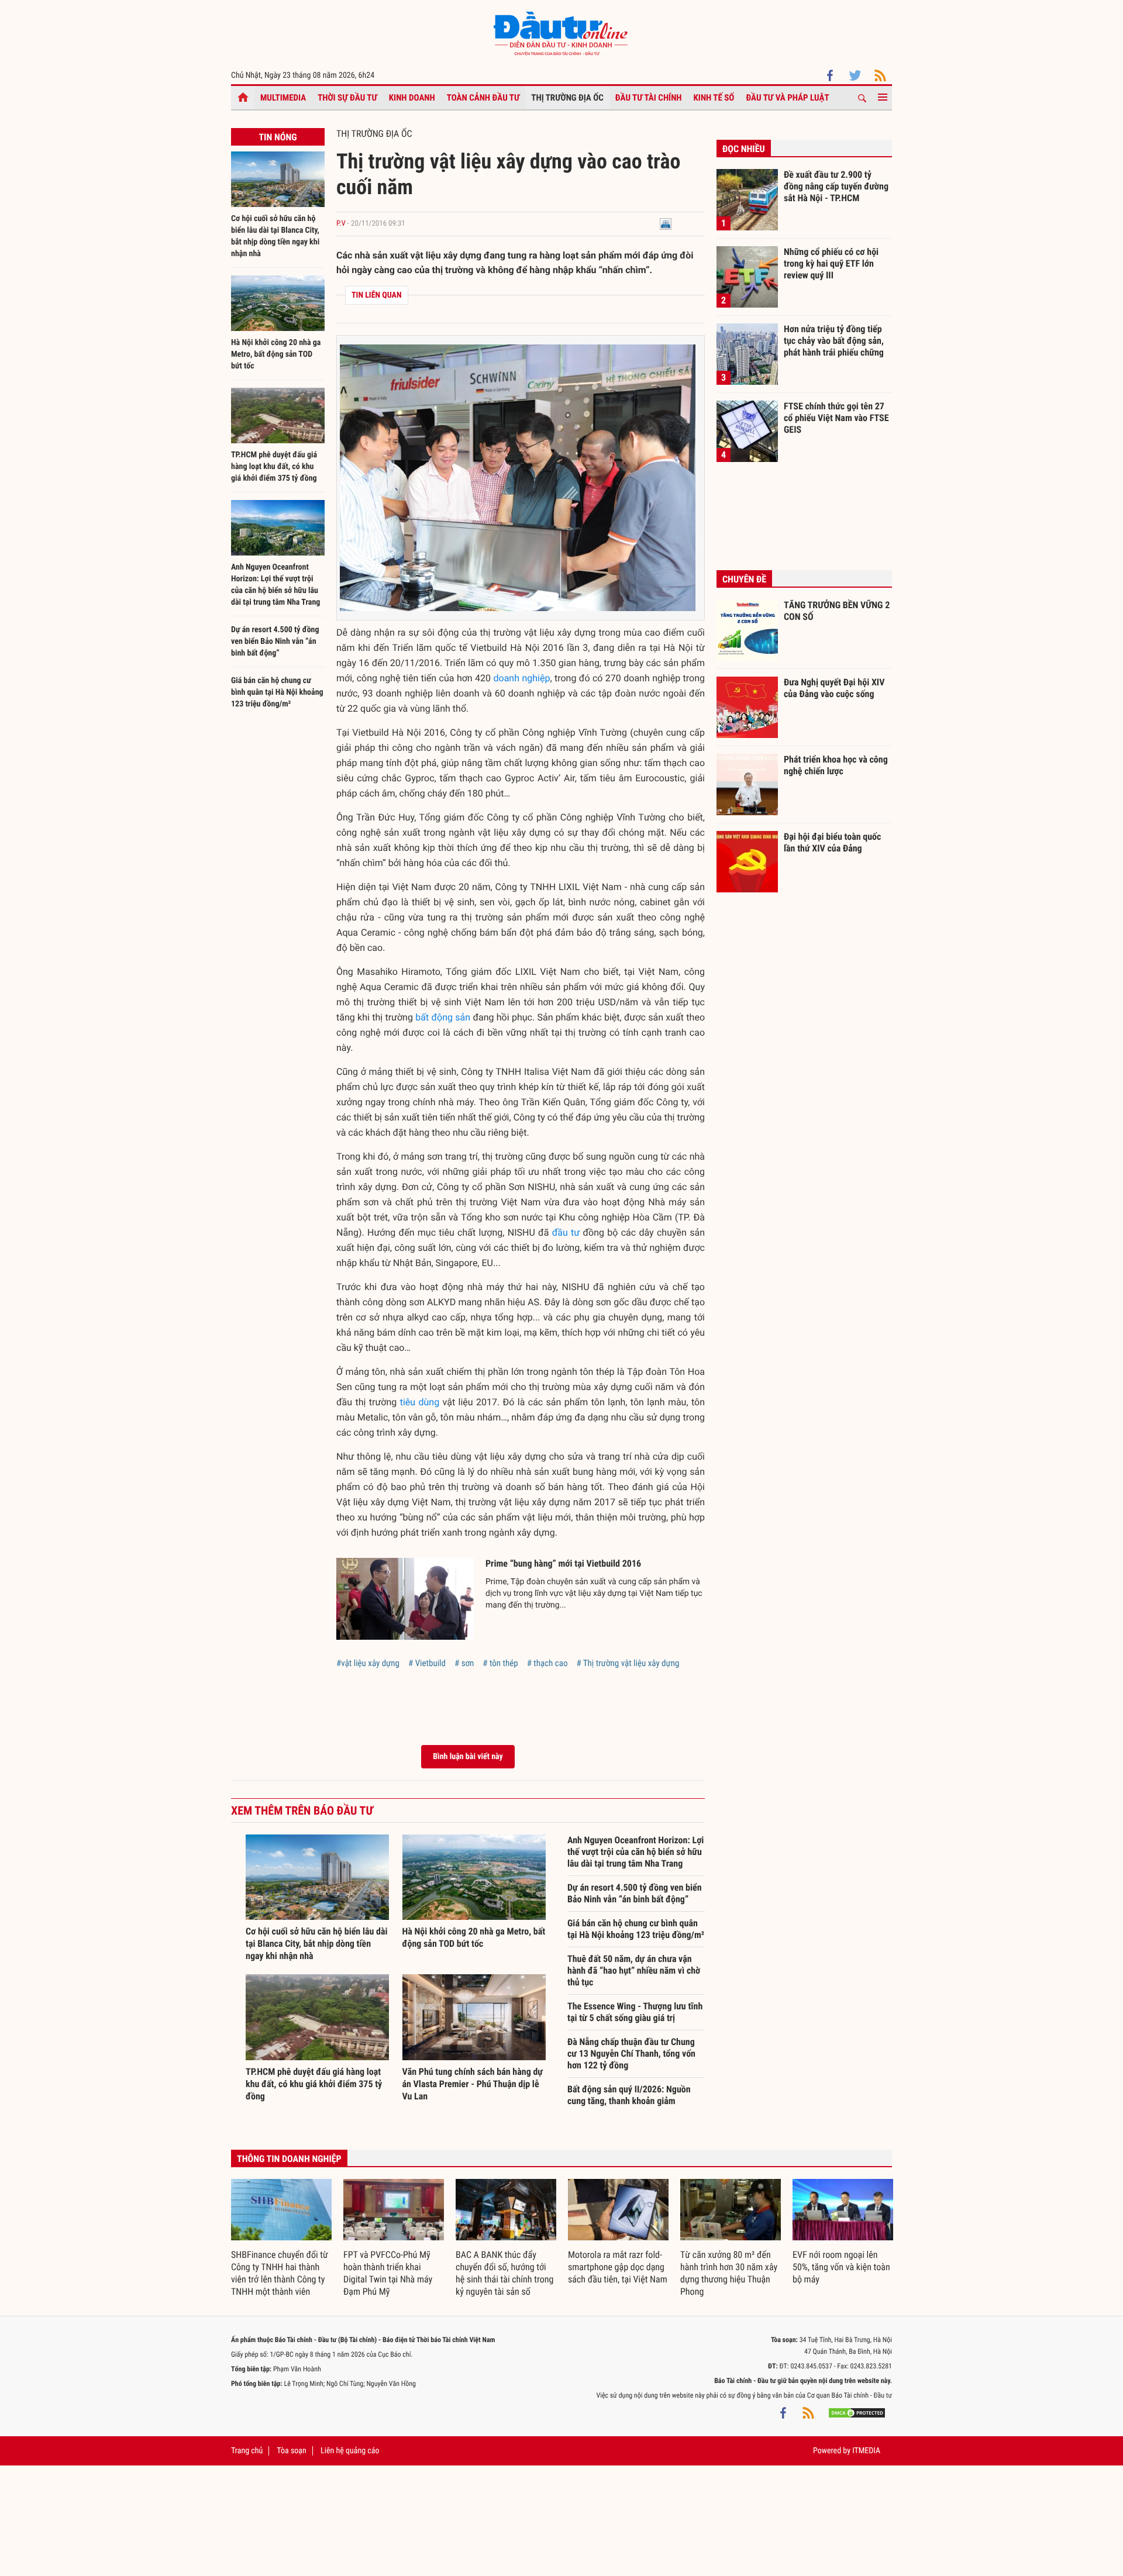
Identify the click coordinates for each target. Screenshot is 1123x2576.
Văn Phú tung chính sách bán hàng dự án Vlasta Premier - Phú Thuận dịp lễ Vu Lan (473, 2084)
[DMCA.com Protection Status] (857, 2413)
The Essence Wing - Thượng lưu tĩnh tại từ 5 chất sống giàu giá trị (635, 2012)
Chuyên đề (744, 579)
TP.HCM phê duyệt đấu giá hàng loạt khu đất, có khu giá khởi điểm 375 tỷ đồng (274, 467)
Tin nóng (278, 137)
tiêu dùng (420, 1402)
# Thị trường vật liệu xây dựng (628, 1663)
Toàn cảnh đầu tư (483, 98)
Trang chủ (247, 2451)
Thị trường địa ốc (567, 98)
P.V (341, 224)
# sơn (464, 1663)
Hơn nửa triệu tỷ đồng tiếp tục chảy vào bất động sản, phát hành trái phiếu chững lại (834, 340)
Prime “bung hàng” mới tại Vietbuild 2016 (563, 1563)
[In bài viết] (666, 224)
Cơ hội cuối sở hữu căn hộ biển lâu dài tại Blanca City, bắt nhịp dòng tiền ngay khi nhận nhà (317, 1944)
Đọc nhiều (744, 149)
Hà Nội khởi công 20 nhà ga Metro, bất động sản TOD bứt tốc (276, 354)
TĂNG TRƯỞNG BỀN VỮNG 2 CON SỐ (837, 611)
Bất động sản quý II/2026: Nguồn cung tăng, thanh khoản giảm (629, 2095)
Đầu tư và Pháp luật (787, 98)
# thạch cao (547, 1663)
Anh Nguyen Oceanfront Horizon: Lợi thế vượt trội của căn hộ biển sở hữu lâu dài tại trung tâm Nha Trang (635, 1852)
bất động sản (443, 1017)
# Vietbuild (427, 1663)
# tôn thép (500, 1663)
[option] (281, 2239)
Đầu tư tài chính (649, 98)
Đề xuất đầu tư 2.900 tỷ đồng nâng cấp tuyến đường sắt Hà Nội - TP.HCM (836, 186)
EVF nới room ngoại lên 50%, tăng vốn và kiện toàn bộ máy (841, 2267)
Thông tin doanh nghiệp (289, 2159)
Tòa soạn (291, 2451)
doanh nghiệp (522, 678)
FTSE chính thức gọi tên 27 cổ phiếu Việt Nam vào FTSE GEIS (836, 418)
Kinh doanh (412, 98)
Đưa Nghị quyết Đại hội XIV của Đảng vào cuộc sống (834, 688)
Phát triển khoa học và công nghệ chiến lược (836, 765)
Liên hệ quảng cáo (350, 2451)
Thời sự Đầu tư (347, 98)
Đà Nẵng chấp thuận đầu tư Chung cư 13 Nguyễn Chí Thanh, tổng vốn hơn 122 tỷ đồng (631, 2053)
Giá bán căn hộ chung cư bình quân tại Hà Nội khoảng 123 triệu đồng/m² (277, 692)
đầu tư (566, 1232)
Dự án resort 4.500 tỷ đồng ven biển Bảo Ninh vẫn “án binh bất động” (275, 642)
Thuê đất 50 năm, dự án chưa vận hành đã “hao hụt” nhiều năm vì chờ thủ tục (634, 1970)
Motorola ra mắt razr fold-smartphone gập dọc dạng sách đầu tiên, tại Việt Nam (618, 2267)
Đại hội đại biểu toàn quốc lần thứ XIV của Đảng (832, 842)
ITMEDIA (866, 2451)
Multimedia (283, 98)
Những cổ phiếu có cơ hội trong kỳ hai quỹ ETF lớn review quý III (831, 263)
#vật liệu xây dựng (368, 1663)
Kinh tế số (714, 98)
